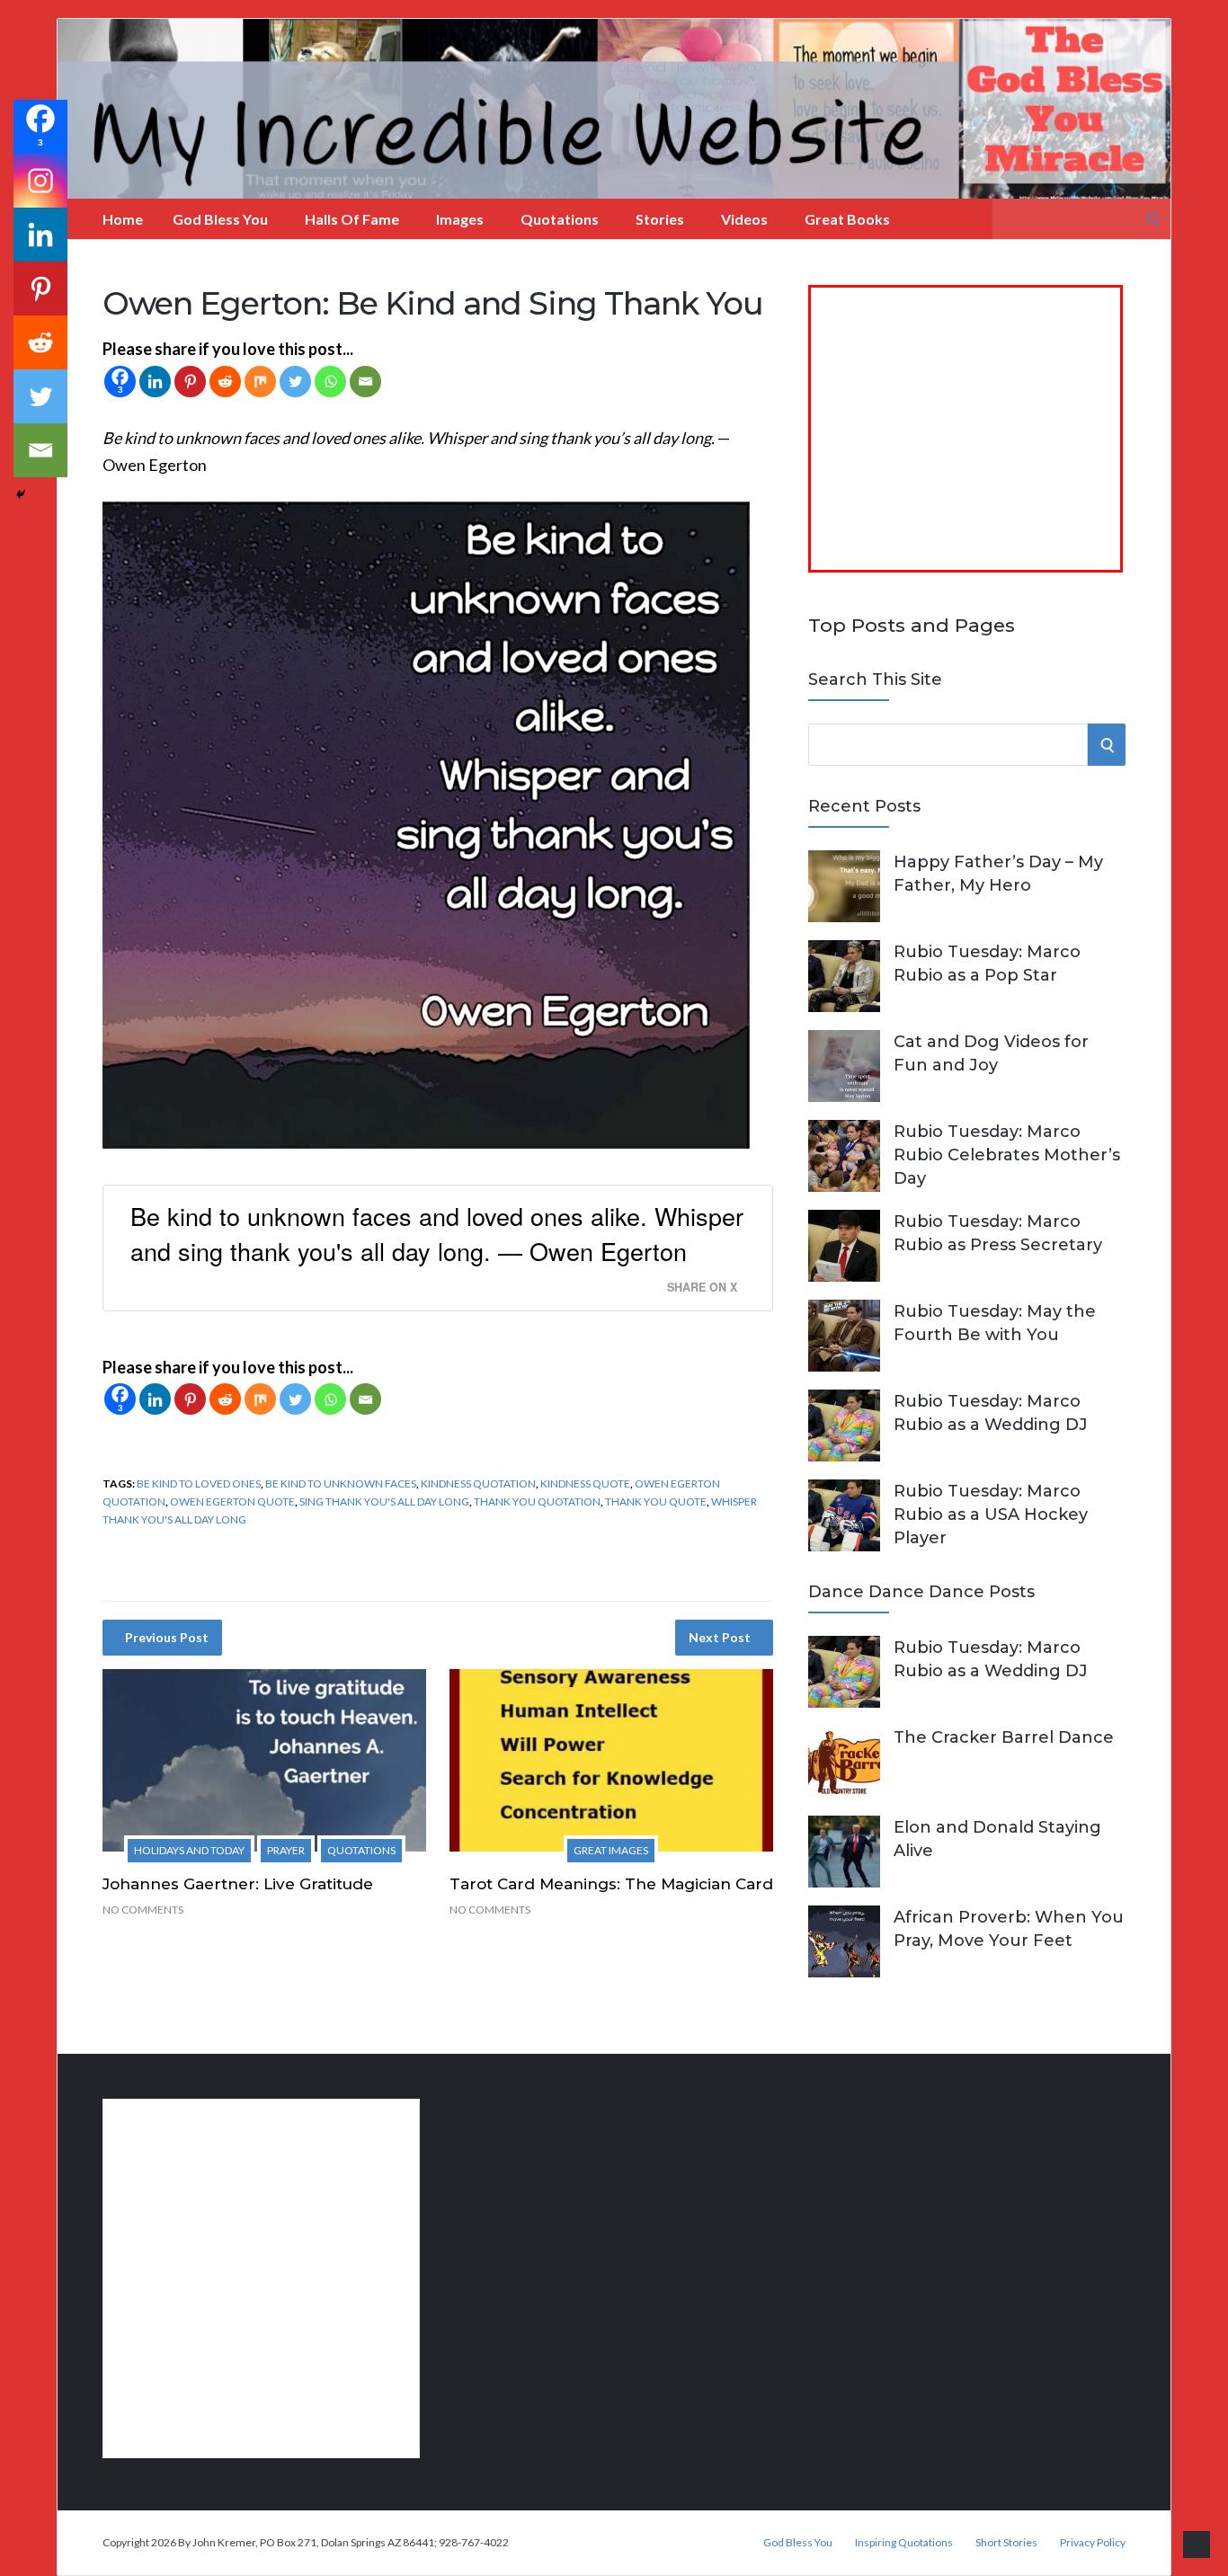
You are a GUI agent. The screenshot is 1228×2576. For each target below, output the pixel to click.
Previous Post (167, 1637)
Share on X (702, 1287)
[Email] (365, 382)
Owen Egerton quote (232, 1501)
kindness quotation (478, 1483)
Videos (744, 219)
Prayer (286, 1850)
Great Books (847, 219)
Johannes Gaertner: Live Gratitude (238, 1884)
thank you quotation (537, 1501)
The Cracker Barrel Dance (1004, 1737)
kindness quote (585, 1483)
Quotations (560, 219)
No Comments (143, 1910)
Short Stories (1006, 2543)
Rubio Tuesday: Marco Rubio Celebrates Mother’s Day (1007, 1155)
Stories (660, 219)
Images (460, 219)
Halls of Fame (352, 219)
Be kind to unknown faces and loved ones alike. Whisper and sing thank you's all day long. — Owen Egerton (437, 1233)
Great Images (611, 1850)
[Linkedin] (155, 382)
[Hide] (21, 494)
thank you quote (656, 1501)
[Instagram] (40, 181)
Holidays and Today (189, 1850)
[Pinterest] (190, 382)
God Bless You (220, 219)
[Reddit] (225, 382)
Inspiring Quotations (904, 2543)
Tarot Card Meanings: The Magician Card (611, 1884)
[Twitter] (295, 382)
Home (123, 219)
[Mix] (260, 382)
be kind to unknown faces (341, 1483)
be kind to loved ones (199, 1483)
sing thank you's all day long (384, 1501)
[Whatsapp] (330, 382)
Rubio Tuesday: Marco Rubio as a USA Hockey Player (991, 1515)
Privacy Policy (1093, 2543)
